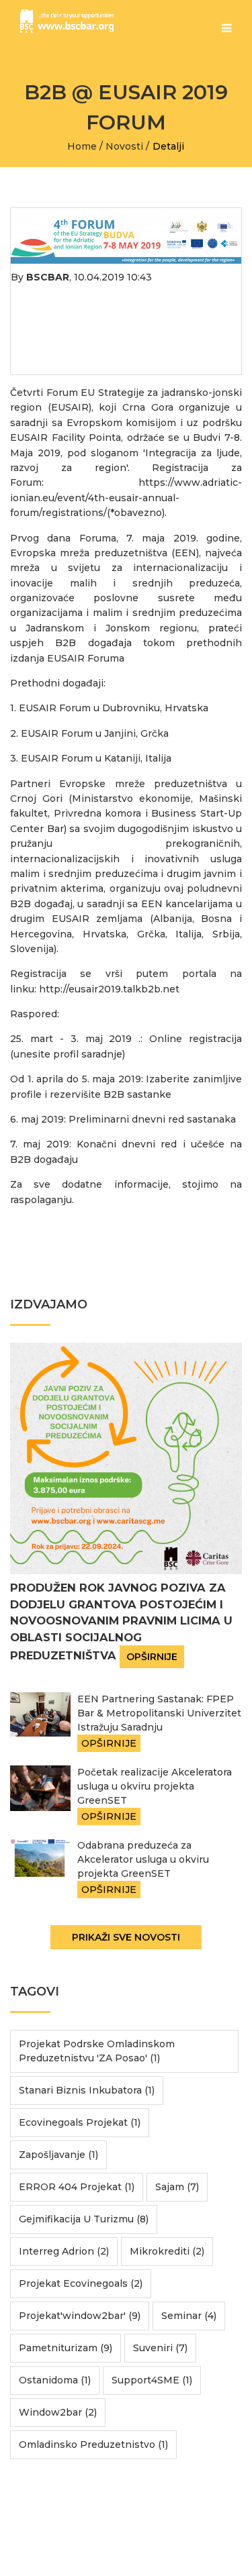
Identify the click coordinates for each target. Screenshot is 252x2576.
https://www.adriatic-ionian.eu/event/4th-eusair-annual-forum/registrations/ (126, 498)
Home (82, 146)
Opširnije (152, 1657)
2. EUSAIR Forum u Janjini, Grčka (89, 733)
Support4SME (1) (152, 2380)
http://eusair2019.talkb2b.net (109, 989)
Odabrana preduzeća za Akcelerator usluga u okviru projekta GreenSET (143, 1859)
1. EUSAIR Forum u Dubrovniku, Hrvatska (109, 708)
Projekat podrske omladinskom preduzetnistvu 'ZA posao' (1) (97, 2051)
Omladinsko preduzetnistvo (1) (93, 2444)
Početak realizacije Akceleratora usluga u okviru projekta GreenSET (155, 1786)
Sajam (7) (177, 2187)
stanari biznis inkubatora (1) (87, 2090)
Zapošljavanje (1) (58, 2155)
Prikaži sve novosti (126, 1937)
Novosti (124, 146)
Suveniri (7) (160, 2348)
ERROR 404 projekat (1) (77, 2187)
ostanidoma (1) (55, 2380)
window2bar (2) (58, 2412)
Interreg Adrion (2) (64, 2251)
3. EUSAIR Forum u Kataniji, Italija (91, 758)
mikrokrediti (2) (167, 2251)
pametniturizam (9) (66, 2348)
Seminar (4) (189, 2316)
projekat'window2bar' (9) (80, 2316)
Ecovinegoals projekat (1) (80, 2122)
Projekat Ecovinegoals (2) (81, 2283)
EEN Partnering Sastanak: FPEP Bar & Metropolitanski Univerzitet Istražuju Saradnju (159, 1713)
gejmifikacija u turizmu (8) (84, 2219)
